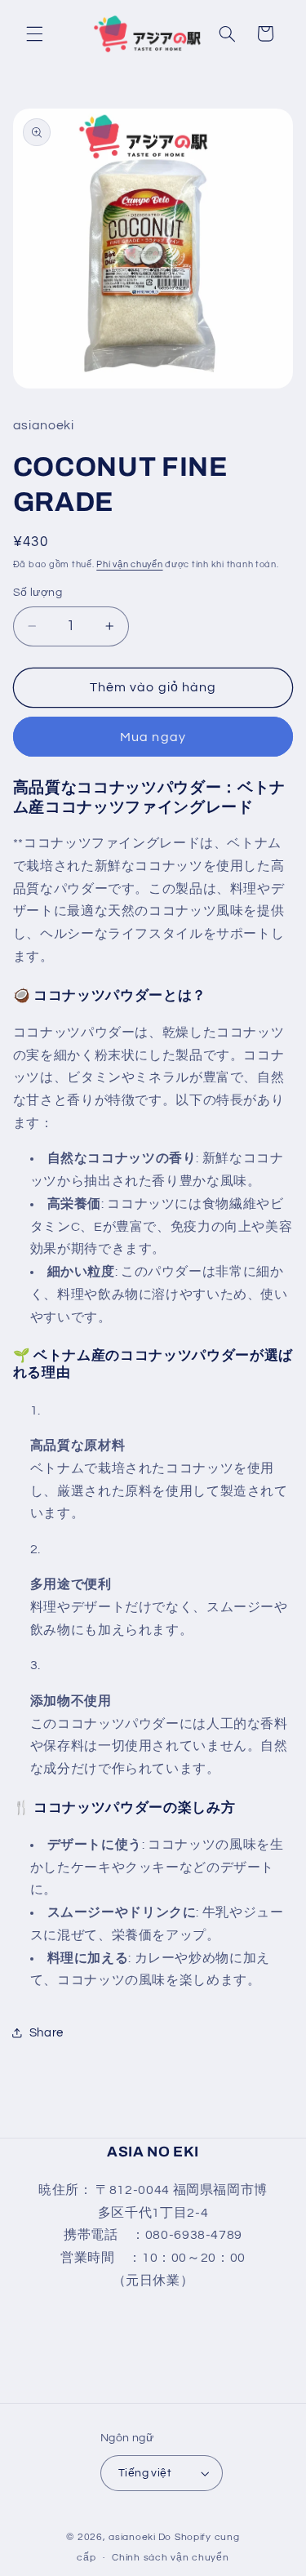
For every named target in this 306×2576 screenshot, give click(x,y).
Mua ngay (153, 737)
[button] (34, 33)
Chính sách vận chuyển (170, 2558)
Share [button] (47, 2033)
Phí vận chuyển (129, 564)
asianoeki (132, 2537)
